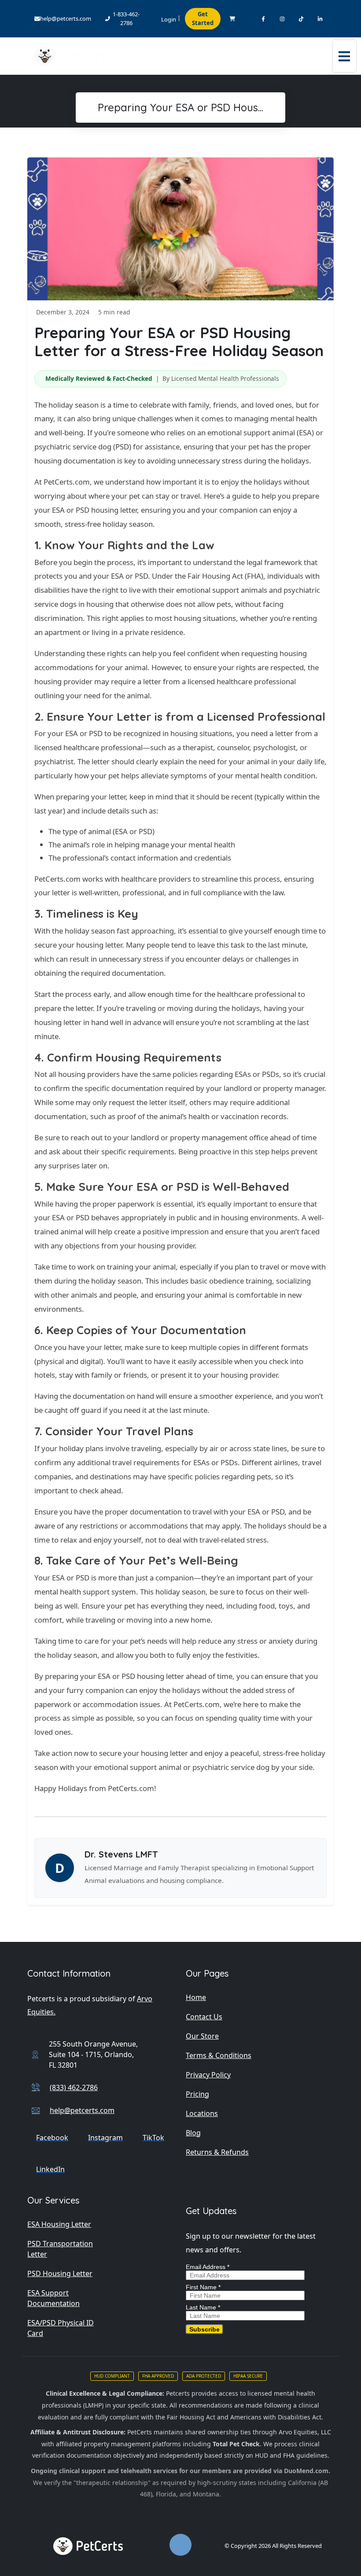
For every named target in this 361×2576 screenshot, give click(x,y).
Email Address (208, 2267)
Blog (193, 2133)
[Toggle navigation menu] (344, 56)
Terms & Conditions (219, 2055)
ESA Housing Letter (59, 2224)
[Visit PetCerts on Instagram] (282, 19)
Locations (202, 2113)
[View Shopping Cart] (232, 19)
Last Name (203, 2307)
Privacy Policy (208, 2075)
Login (169, 19)
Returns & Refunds (217, 2152)
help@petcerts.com (66, 18)
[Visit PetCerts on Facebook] (263, 19)
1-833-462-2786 (126, 18)
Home (196, 1997)
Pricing (197, 2094)
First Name (203, 2287)
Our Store (202, 2036)
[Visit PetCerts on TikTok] (301, 19)
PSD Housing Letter (60, 2273)
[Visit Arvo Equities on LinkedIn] (320, 19)
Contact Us (204, 2017)
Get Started (203, 18)
